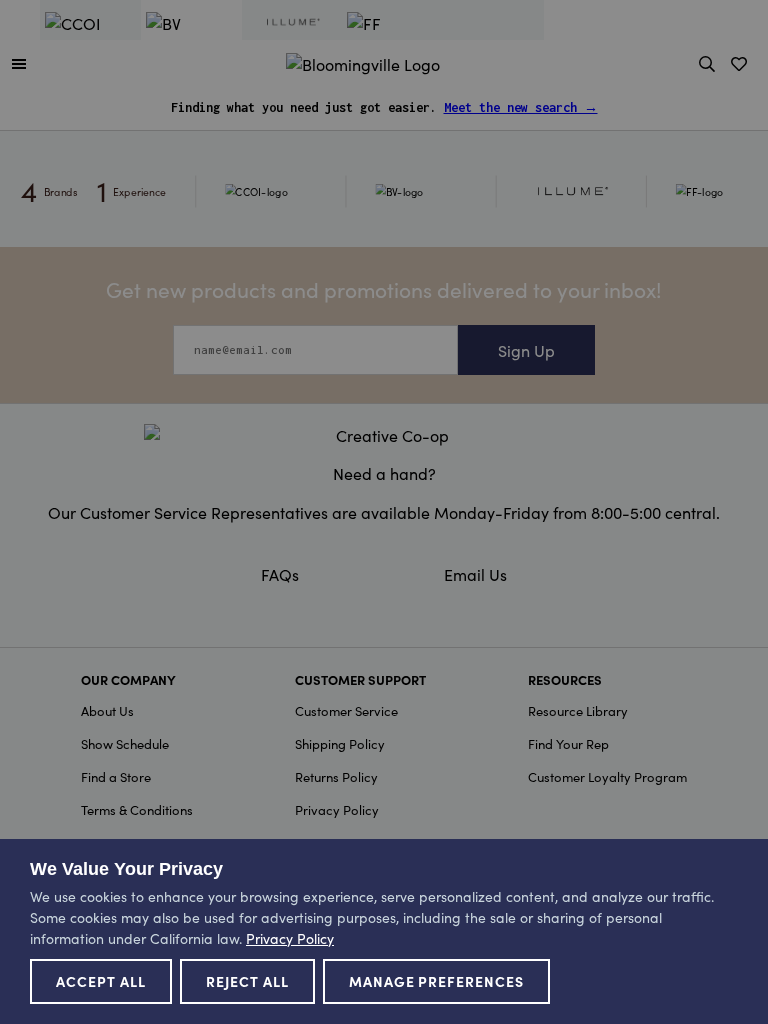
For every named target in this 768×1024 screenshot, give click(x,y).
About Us (107, 710)
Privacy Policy (337, 809)
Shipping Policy (340, 743)
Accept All (101, 981)
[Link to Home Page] (363, 61)
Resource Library (578, 710)
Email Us (475, 574)
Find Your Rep (568, 743)
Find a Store (116, 776)
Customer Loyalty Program (607, 776)
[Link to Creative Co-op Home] (384, 435)
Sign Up (526, 350)
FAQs (280, 574)
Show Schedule (125, 743)
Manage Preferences (437, 981)
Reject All (247, 981)
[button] (19, 63)
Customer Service (346, 710)
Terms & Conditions (137, 809)
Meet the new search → (521, 107)
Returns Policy (336, 776)
